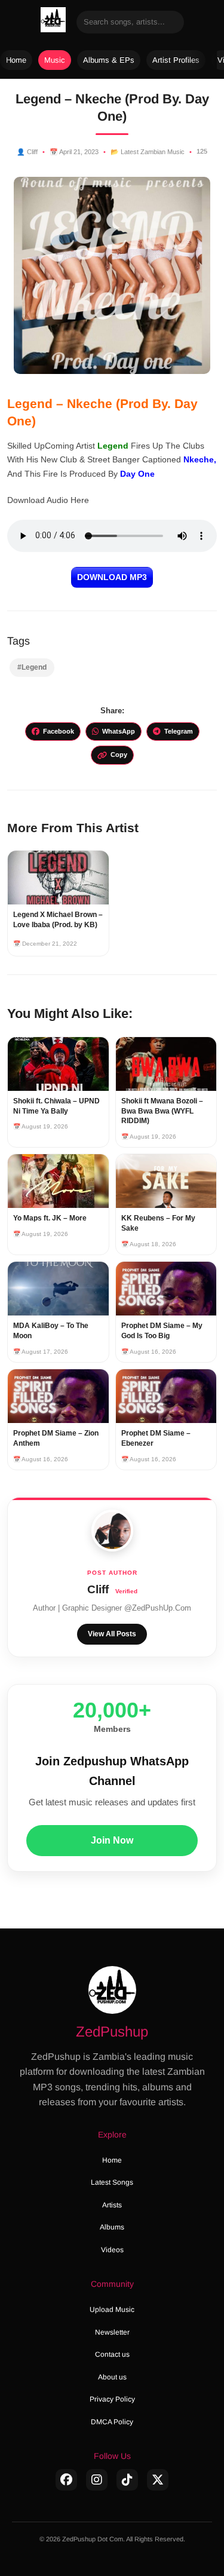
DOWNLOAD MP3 (112, 577)
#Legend (32, 667)
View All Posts (112, 1634)
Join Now (112, 1840)
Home (16, 60)
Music (55, 60)
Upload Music (112, 2310)
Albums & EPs (109, 60)
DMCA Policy (112, 2422)
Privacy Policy (112, 2399)
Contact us (112, 2354)
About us (112, 2377)
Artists (112, 2205)
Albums (112, 2227)
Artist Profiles (176, 60)
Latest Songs (112, 2182)
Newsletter (112, 2332)
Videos (112, 2250)
